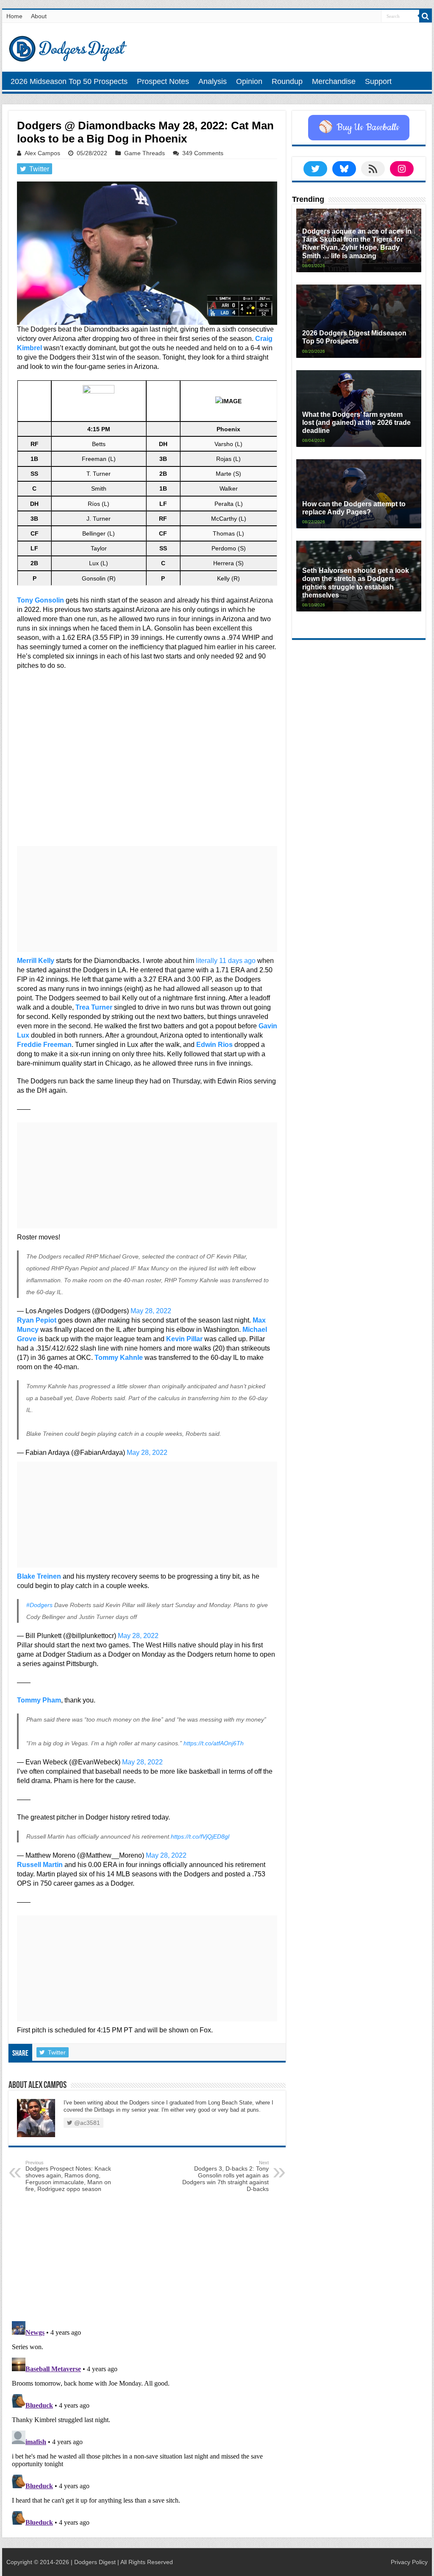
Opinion (249, 81)
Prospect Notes (163, 81)
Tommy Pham (39, 1700)
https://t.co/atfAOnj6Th (214, 1743)
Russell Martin (40, 1865)
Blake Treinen (39, 1576)
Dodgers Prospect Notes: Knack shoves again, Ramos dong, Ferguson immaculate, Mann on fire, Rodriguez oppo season (68, 2176)
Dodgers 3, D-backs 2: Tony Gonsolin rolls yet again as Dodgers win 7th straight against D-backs (225, 2176)
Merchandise (334, 81)
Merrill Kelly (36, 961)
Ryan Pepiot (37, 1320)
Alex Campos (42, 153)
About (39, 16)
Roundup (287, 81)
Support (378, 81)
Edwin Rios (214, 1045)
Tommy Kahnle (119, 1358)
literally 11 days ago (226, 961)
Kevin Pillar (184, 1339)
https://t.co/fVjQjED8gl (200, 1836)
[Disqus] (147, 2424)
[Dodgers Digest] (68, 47)
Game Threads (145, 153)
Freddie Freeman (44, 1045)
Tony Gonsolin (40, 600)
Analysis (213, 81)
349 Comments (203, 153)
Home (14, 16)
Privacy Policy (409, 2562)
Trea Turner (94, 1007)
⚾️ (359, 128)
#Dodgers (39, 1605)
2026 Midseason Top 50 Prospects (69, 81)
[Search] (426, 16)
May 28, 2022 (151, 1311)
